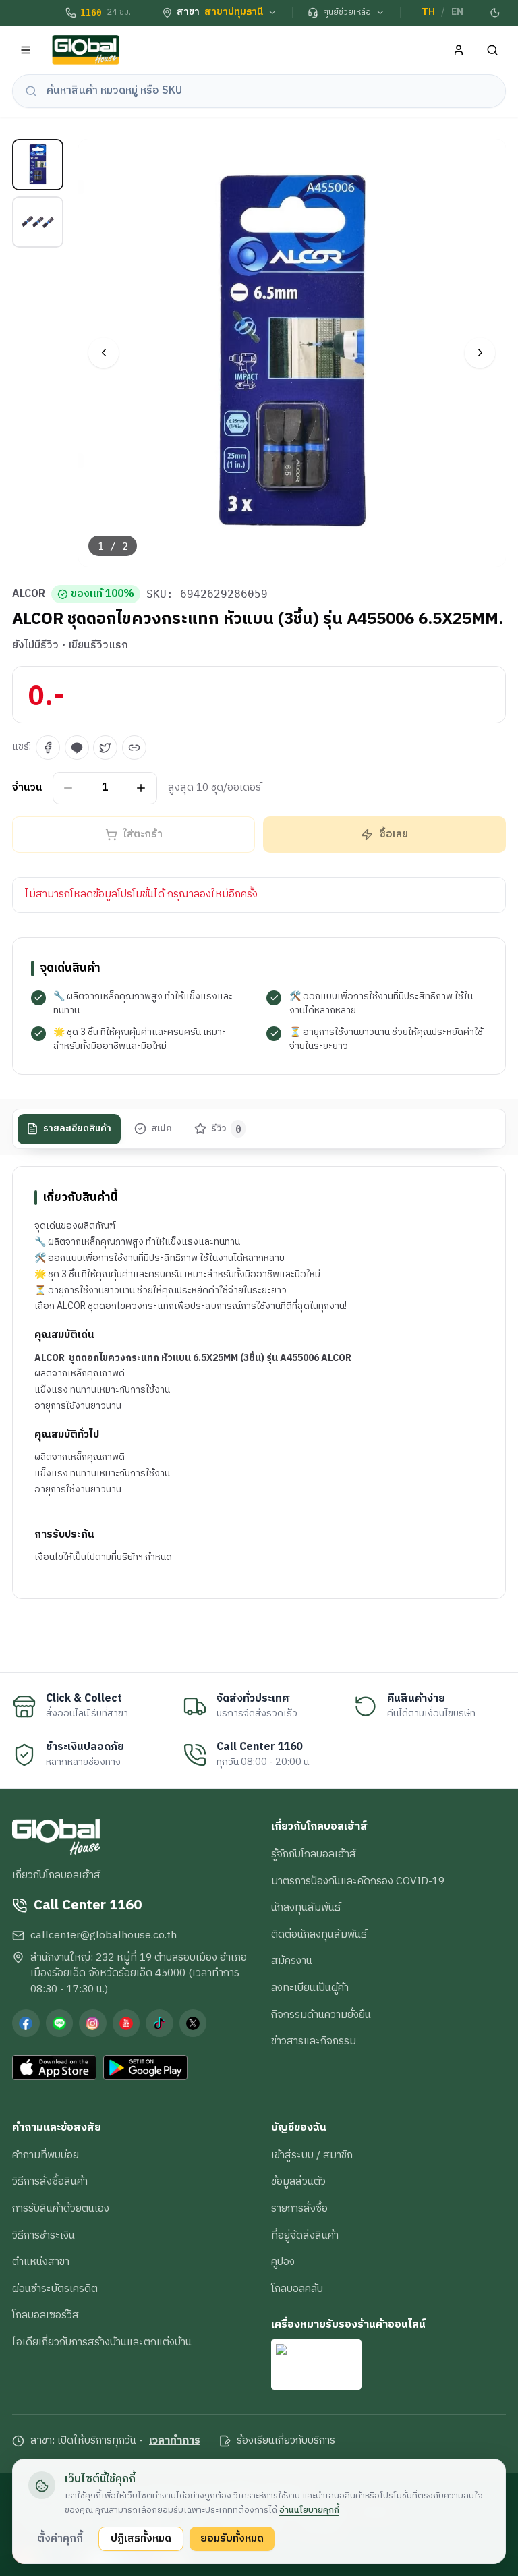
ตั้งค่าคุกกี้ (60, 2538)
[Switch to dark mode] (496, 13)
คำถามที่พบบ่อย (46, 2155)
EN (457, 12)
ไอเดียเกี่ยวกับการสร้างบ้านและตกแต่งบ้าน (102, 2342)
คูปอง (283, 2262)
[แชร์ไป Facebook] (48, 748)
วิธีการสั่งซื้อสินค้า (50, 2181)
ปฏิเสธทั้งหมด (141, 2538)
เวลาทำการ (175, 2441)
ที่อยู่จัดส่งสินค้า (305, 2235)
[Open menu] (26, 50)
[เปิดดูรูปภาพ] (292, 353)
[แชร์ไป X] (105, 748)
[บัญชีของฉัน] (459, 50)
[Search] (493, 50)
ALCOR (29, 594)
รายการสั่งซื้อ (299, 2208)
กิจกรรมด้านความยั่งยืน (321, 2015)
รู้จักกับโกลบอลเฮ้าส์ (314, 1854)
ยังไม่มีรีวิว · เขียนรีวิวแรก (70, 646)
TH (428, 12)
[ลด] (68, 788)
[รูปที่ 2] (38, 222)
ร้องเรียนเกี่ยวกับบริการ (286, 2441)
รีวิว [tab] (226, 1129)
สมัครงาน (292, 1961)
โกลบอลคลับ (297, 2289)
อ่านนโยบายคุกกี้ (309, 2510)
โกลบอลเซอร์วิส (46, 2315)
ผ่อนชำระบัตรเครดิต (55, 2289)
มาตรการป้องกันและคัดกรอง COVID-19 (358, 1881)
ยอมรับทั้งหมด (232, 2538)
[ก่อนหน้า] (104, 353)
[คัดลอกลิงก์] (134, 748)
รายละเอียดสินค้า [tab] (77, 1129)
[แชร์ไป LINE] (77, 748)
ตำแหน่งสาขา (41, 2262)
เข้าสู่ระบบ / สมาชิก (312, 2155)
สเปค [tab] (162, 1129)
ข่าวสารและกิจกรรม (314, 2041)
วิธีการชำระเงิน (44, 2235)
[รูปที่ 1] (38, 165)
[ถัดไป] (480, 353)
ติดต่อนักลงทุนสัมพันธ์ (319, 1934)
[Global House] (86, 50)
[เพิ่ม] (141, 788)
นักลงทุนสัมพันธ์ (306, 1907)
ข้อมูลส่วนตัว (298, 2181)
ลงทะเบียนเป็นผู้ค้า (310, 1988)
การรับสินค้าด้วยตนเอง (61, 2208)
